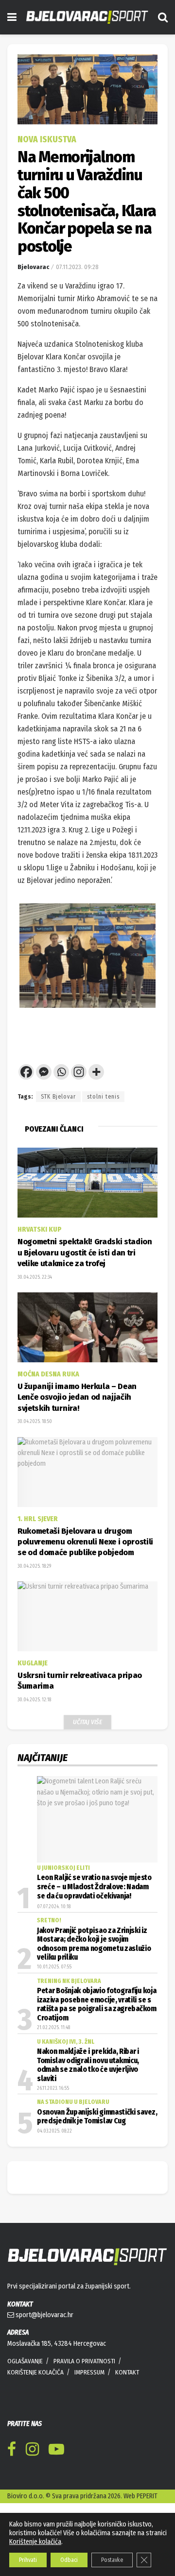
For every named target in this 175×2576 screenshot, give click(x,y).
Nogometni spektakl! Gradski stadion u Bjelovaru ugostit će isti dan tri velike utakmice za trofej (85, 1326)
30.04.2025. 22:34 (35, 1350)
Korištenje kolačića (35, 2542)
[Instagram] (79, 1145)
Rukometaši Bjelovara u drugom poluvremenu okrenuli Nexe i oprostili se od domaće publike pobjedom (85, 1615)
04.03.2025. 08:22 (54, 2204)
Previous (34, 992)
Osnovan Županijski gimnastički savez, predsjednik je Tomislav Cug (97, 2189)
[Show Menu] (12, 17)
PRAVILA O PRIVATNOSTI (84, 2434)
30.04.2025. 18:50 (35, 1494)
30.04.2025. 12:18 (34, 1773)
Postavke (112, 2560)
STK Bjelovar (58, 1170)
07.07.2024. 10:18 (54, 1980)
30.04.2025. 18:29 (34, 1639)
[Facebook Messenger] (44, 1145)
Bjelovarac (33, 267)
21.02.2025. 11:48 (53, 2101)
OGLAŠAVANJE (25, 2434)
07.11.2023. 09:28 (77, 267)
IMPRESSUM (89, 2445)
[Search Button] (163, 17)
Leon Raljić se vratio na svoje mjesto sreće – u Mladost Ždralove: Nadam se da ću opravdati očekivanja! (94, 1960)
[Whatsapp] (61, 1145)
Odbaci (69, 2560)
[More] (96, 1145)
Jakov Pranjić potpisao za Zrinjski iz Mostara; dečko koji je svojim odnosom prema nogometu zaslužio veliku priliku (94, 2017)
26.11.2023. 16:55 (53, 2161)
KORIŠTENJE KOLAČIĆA (35, 2445)
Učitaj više (87, 1795)
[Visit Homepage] (87, 17)
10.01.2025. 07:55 (54, 2040)
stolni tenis (103, 1170)
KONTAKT (127, 2445)
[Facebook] (26, 1145)
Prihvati (28, 2560)
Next (141, 992)
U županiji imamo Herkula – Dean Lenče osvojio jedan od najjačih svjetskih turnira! (77, 1470)
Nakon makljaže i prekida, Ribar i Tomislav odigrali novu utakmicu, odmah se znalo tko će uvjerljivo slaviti (88, 2138)
